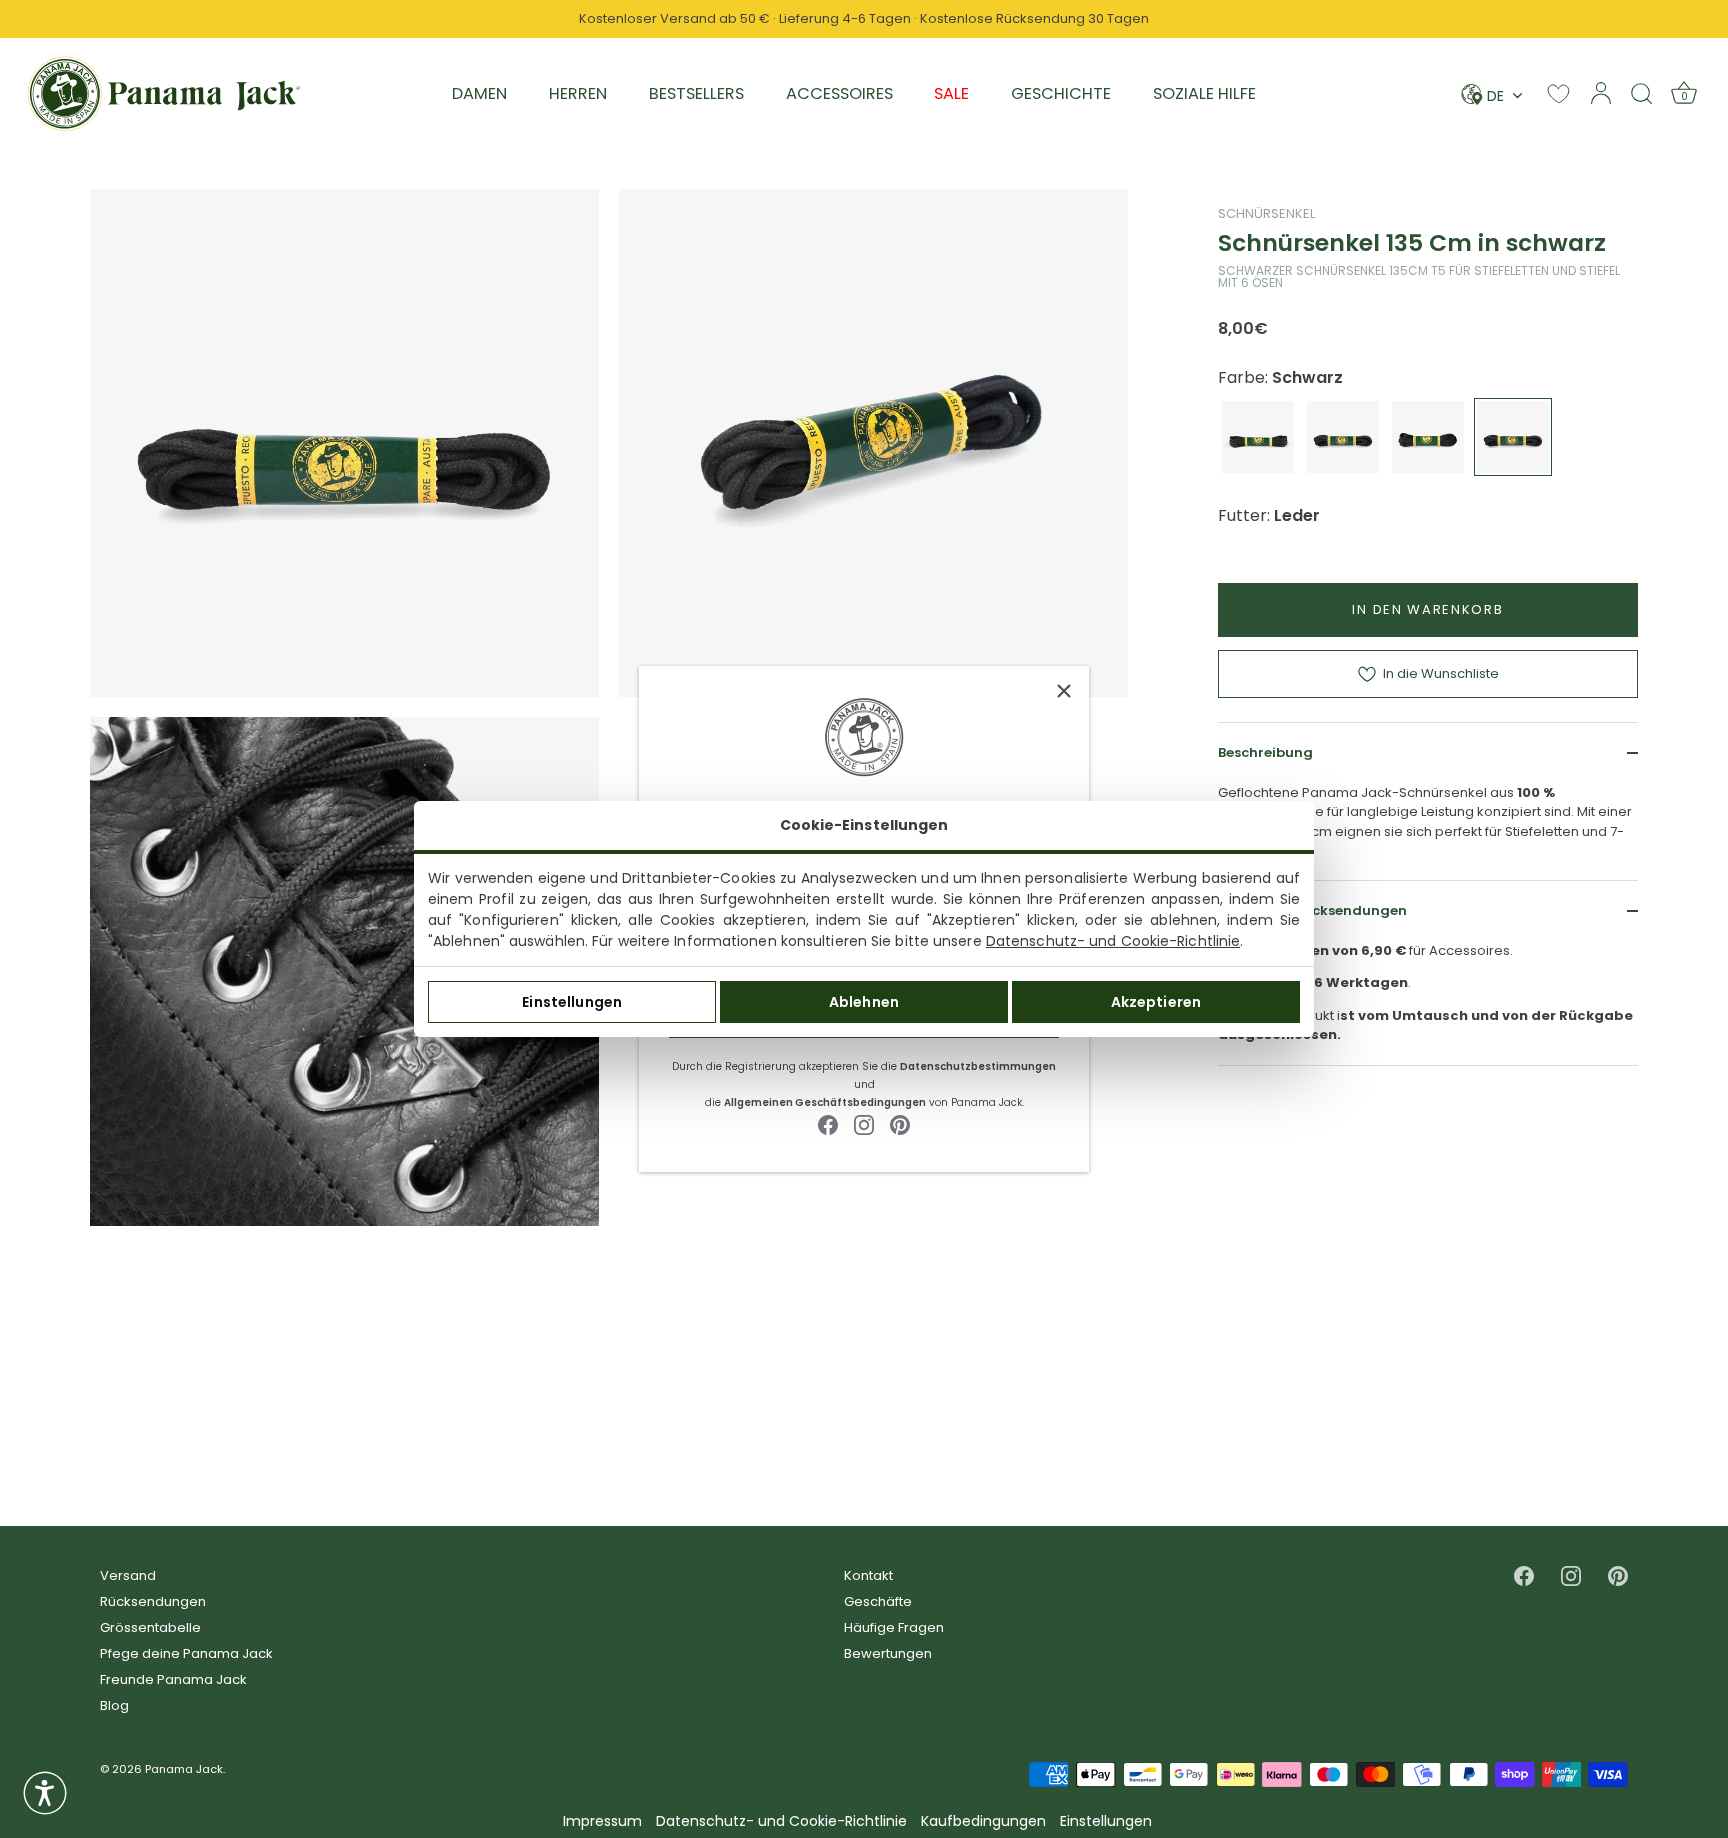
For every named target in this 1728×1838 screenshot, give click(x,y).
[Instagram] (864, 1124)
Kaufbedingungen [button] (983, 1821)
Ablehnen (864, 1002)
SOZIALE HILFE (1204, 93)
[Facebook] (828, 1124)
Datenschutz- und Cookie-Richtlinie (1113, 941)
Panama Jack (184, 1769)
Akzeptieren (1156, 1002)
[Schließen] (1064, 691)
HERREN (578, 93)
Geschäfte (878, 1601)
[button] (45, 1793)
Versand (128, 1575)
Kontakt (868, 1575)
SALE (951, 93)
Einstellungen (572, 1002)
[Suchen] (1642, 93)
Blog (114, 1705)
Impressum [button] (602, 1821)
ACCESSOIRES (839, 93)
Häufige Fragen (894, 1627)
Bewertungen (888, 1653)
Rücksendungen (153, 1601)
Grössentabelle (150, 1627)
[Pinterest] (900, 1124)
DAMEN (479, 93)
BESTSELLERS (696, 93)
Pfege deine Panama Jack (186, 1653)
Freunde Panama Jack (173, 1679)
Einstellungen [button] (1106, 1821)
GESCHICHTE (1061, 93)
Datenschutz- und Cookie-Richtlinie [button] (781, 1821)
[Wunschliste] (1558, 93)
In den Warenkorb (1427, 609)
